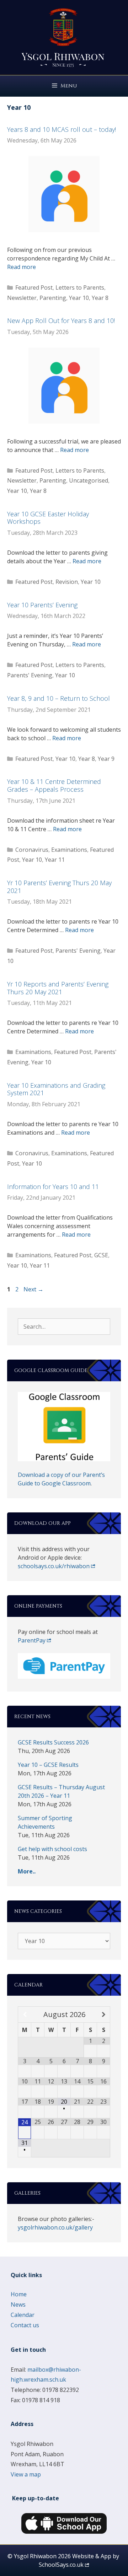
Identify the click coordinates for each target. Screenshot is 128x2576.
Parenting (53, 298)
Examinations (69, 850)
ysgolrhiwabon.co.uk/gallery (55, 2227)
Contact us (25, 2325)
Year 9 (106, 759)
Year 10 (79, 298)
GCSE (101, 1255)
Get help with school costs (52, 1849)
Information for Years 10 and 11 (53, 1187)
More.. (27, 1871)
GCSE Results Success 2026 (53, 1742)
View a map (26, 2474)
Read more (22, 267)
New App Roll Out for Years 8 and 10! (61, 321)
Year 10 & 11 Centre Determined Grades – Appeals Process (54, 785)
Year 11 (55, 860)
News (18, 2305)
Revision (67, 582)
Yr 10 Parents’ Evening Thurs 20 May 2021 (59, 887)
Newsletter (22, 298)
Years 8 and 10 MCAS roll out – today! (62, 129)
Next (33, 1289)
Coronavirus (32, 850)
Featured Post (34, 287)
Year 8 (100, 298)
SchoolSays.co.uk (61, 2565)
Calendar (23, 2315)
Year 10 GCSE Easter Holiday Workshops (48, 518)
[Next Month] (103, 2015)
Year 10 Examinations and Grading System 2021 (56, 1089)
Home (19, 2294)
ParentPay (32, 1640)
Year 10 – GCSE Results (48, 1765)
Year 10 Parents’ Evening (42, 605)
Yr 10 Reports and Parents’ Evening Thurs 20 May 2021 (58, 988)
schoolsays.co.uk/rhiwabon (54, 1566)
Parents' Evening (30, 675)
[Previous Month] (25, 2015)
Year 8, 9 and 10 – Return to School (58, 698)
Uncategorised (89, 480)
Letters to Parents (80, 287)
